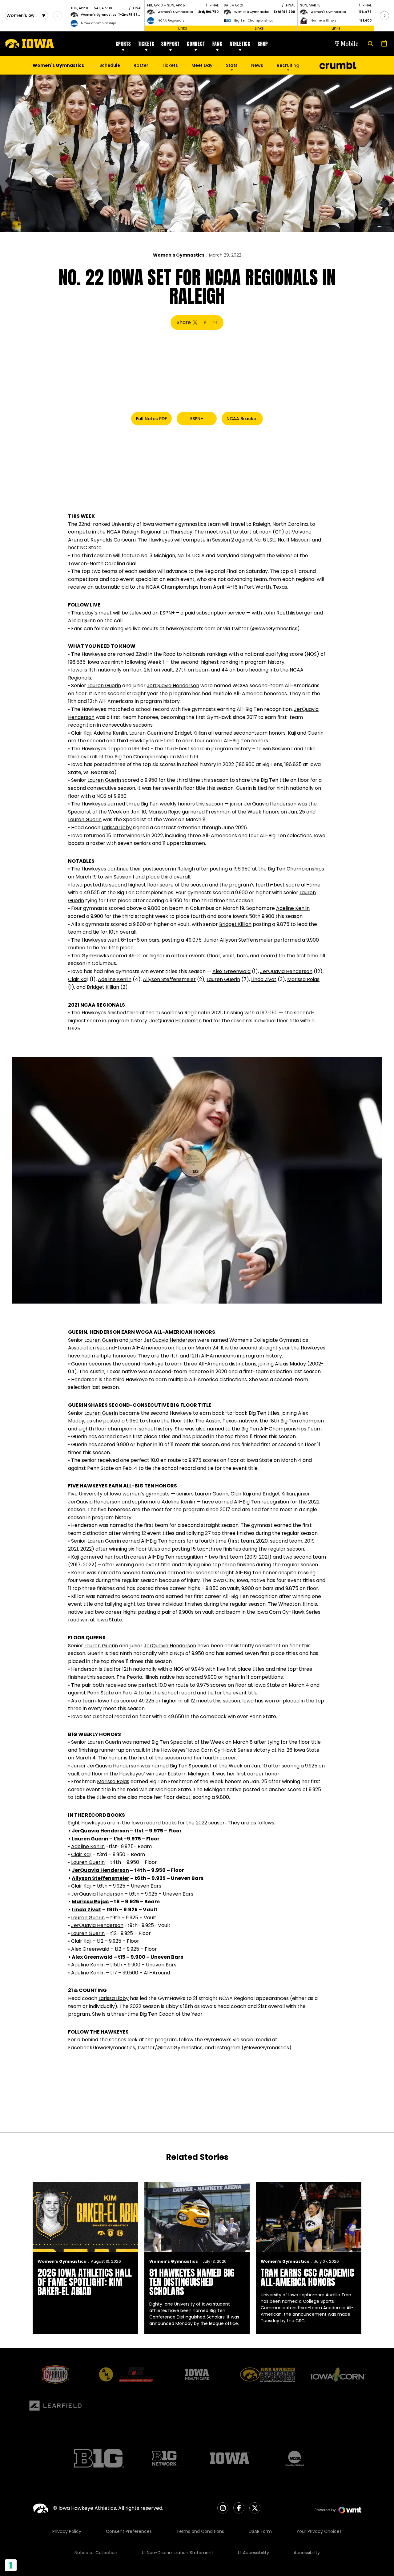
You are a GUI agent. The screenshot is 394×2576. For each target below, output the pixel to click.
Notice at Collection (96, 2553)
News (257, 65)
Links (183, 28)
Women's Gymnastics (179, 255)
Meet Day (202, 65)
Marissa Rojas (165, 812)
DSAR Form (260, 2531)
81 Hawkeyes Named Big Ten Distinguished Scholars (192, 2282)
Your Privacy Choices (319, 2531)
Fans (217, 44)
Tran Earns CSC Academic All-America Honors (307, 2277)
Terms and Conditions (200, 2531)
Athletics (240, 44)
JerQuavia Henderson (173, 686)
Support (170, 44)
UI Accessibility (253, 2553)
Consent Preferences (129, 2531)
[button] (384, 16)
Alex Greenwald (231, 971)
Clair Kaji (81, 733)
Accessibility (307, 2553)
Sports (123, 44)
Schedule (110, 65)
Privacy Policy (67, 2531)
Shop (263, 44)
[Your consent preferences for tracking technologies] (11, 2565)
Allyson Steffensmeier (246, 940)
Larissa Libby (117, 828)
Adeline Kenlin (110, 733)
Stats (232, 65)
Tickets (146, 44)
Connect (196, 44)
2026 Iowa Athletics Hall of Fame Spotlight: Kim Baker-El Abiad (85, 2282)
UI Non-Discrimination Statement (178, 2553)
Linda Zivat (264, 979)
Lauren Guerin (104, 686)
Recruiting (288, 65)
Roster (141, 65)
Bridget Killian (191, 733)
